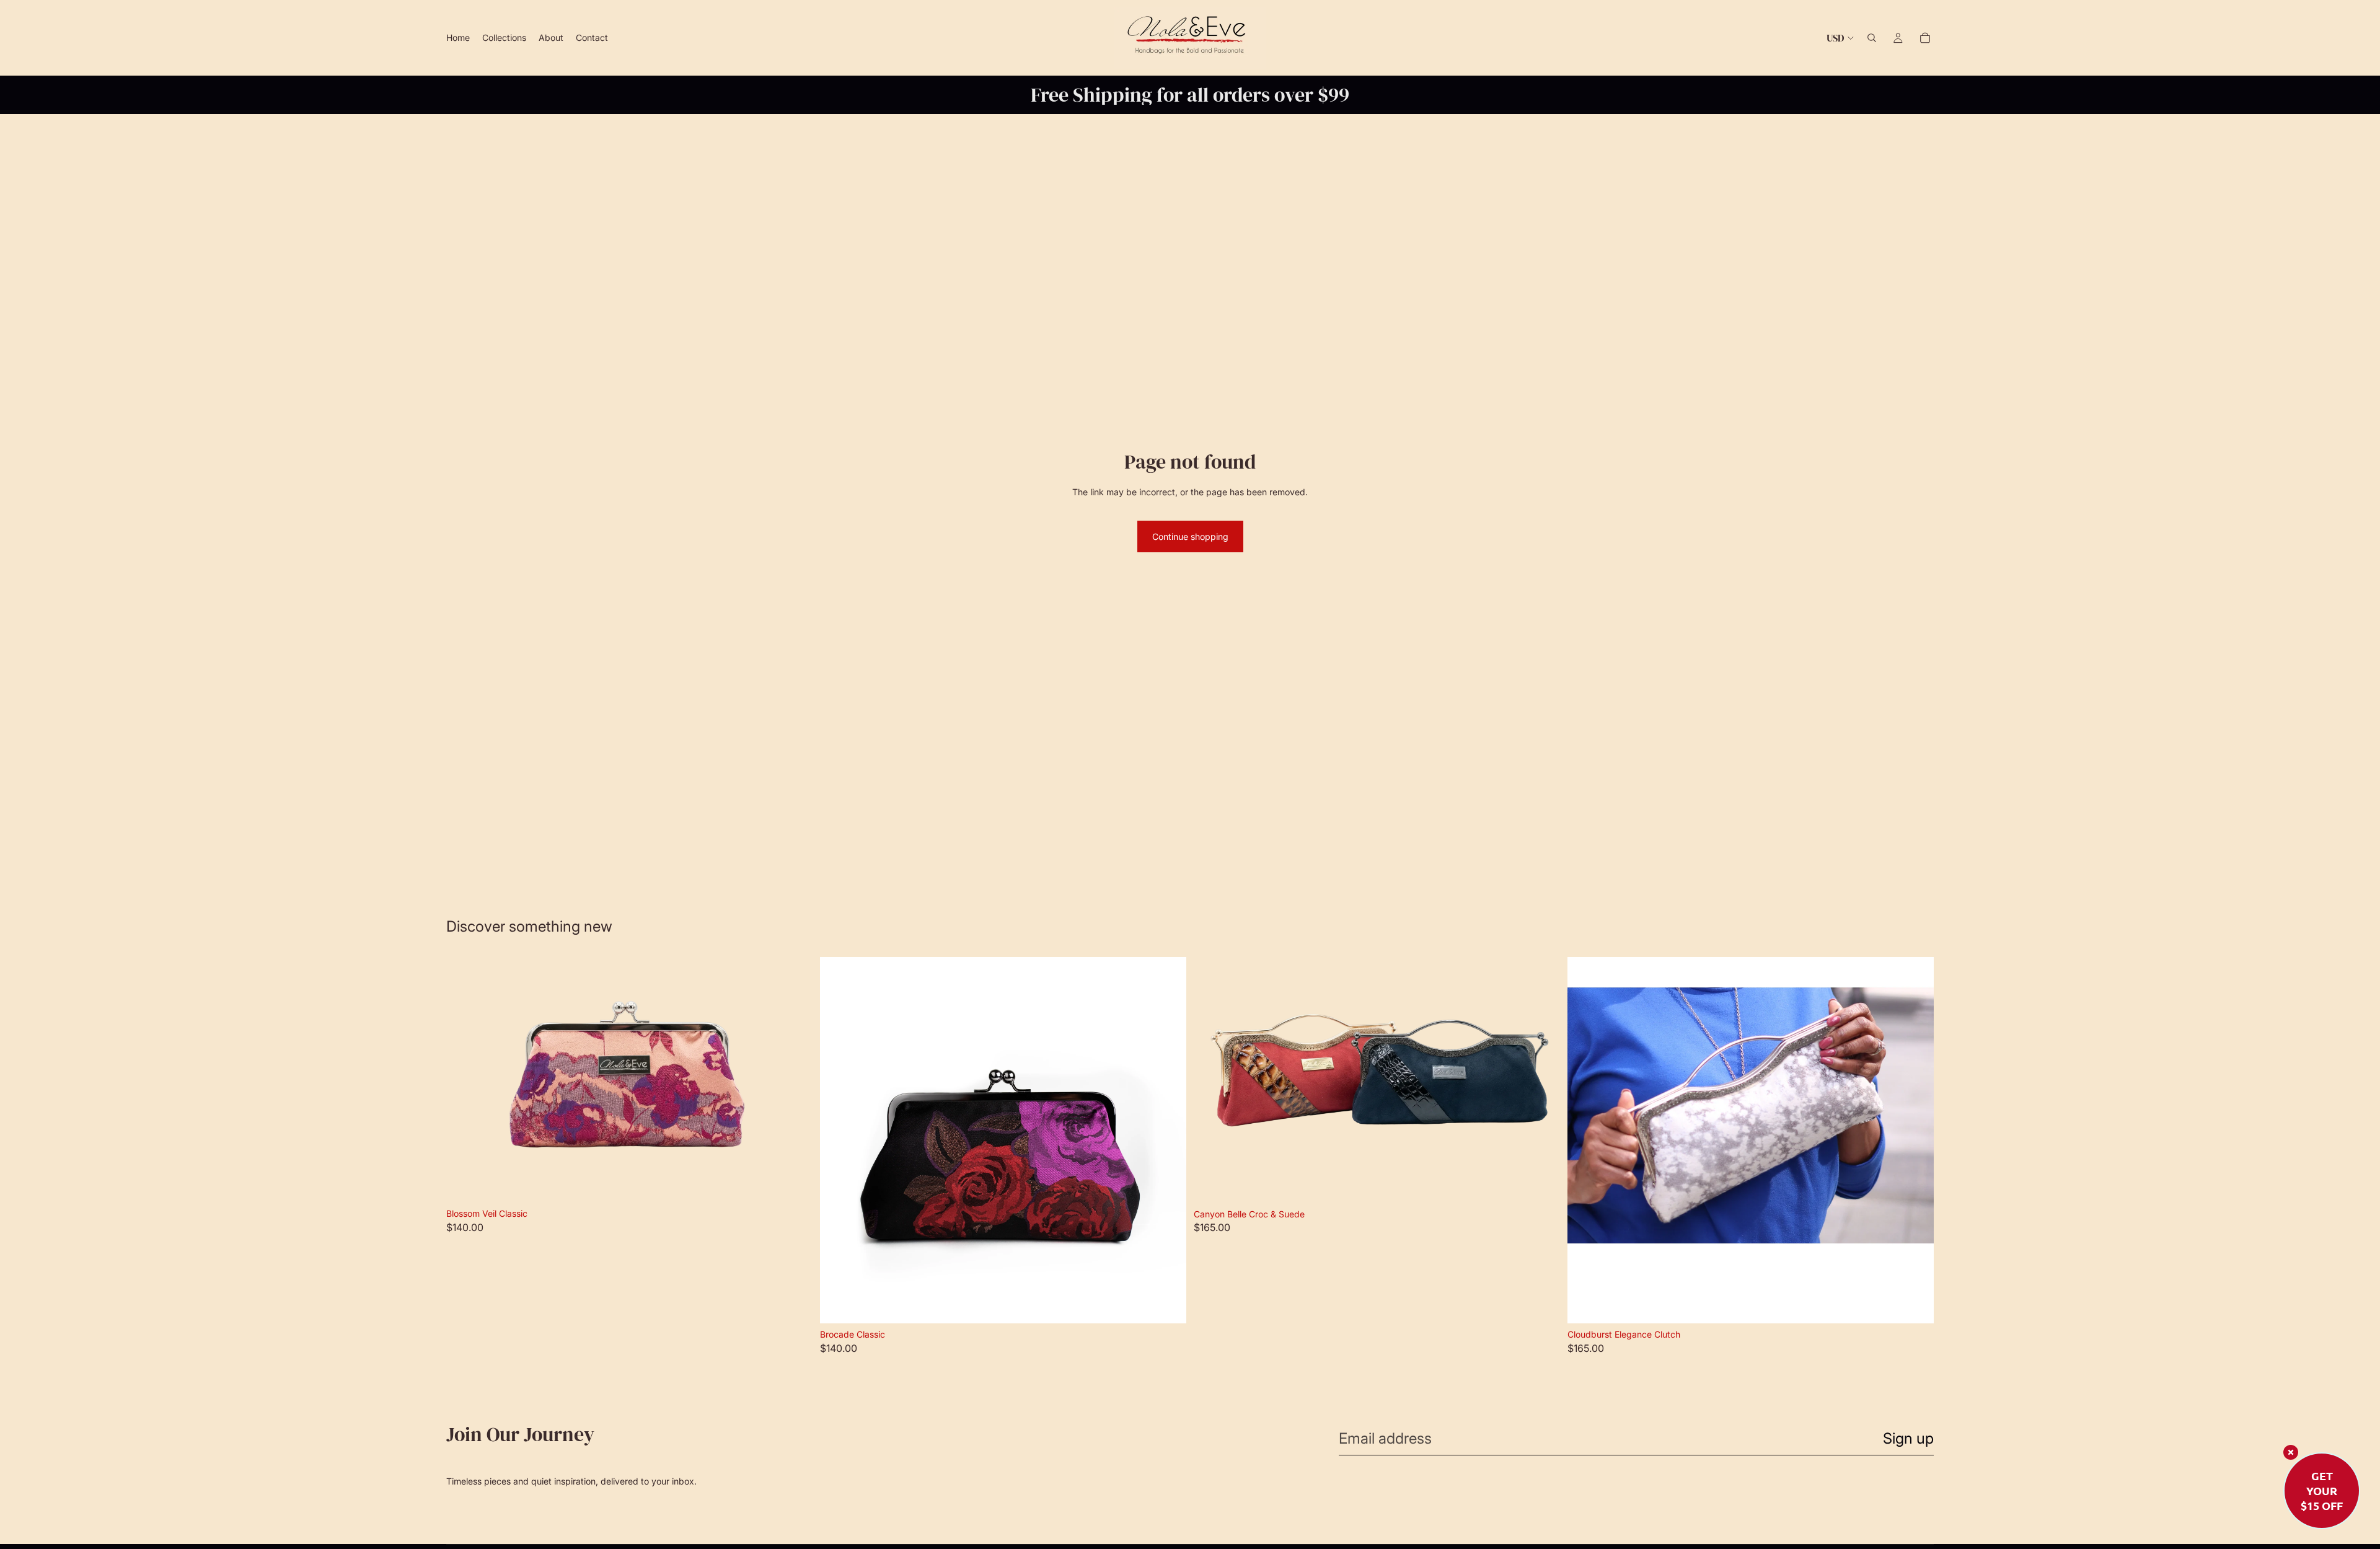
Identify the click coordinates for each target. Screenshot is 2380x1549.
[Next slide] (794, 1080)
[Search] (1872, 38)
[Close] (2291, 1452)
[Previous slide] (465, 1080)
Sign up (1908, 1438)
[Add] (1915, 1304)
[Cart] (1925, 38)
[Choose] (793, 1183)
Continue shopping (1190, 536)
